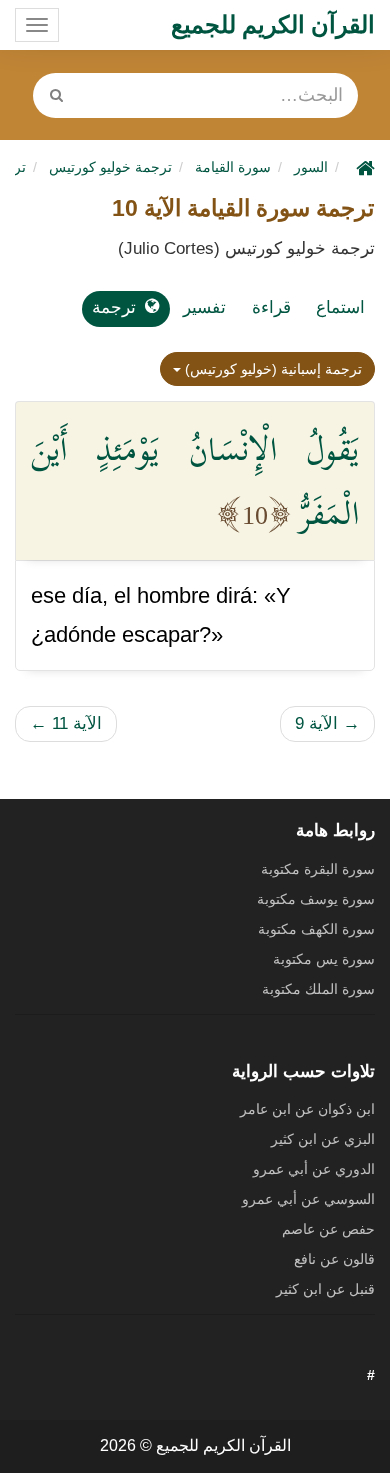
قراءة (271, 307)
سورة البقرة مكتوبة (318, 869)
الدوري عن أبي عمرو (314, 1169)
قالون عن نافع (334, 1259)
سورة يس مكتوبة (324, 959)
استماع (340, 307)
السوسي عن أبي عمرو (308, 1199)
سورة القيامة (233, 167)
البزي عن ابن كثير (323, 1139)
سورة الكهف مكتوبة (316, 929)
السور (311, 167)
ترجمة (114, 307)
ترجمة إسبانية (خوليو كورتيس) (271, 369)
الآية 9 (327, 723)
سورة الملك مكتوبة (318, 989)
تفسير (204, 307)
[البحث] (57, 95)
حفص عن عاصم (328, 1229)
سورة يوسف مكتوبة (316, 899)
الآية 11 (66, 723)
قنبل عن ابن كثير (325, 1289)
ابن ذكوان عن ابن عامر (307, 1109)
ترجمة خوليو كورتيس (110, 167)
